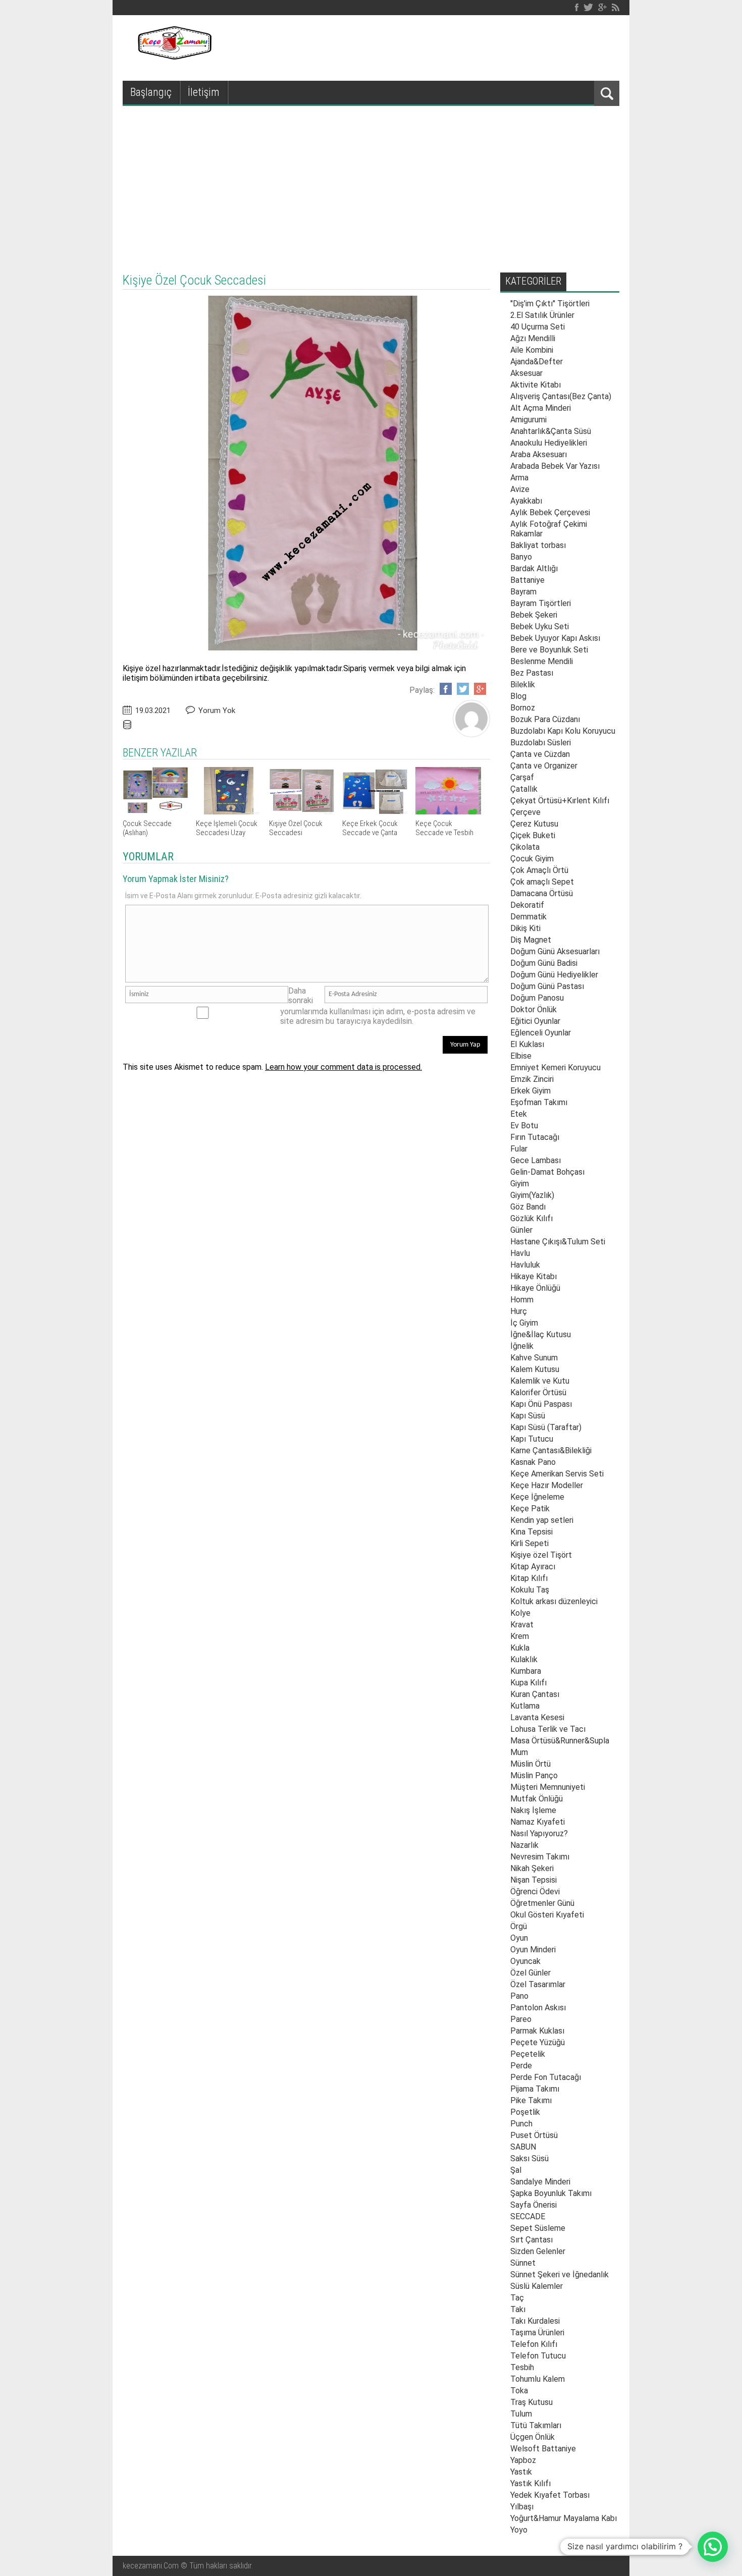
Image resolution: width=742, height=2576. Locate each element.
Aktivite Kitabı (536, 385)
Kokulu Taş (530, 1590)
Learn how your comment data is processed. (343, 1067)
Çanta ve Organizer (544, 766)
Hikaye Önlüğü (535, 1288)
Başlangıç (151, 92)
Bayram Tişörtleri (541, 603)
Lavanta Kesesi (537, 1717)
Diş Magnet (531, 940)
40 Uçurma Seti (538, 327)
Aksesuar (526, 373)
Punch (521, 2124)
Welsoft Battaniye (543, 2449)
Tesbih (522, 2367)
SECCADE (528, 2216)
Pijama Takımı (535, 2089)
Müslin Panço (534, 1775)
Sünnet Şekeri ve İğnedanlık (560, 2274)
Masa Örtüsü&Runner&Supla (560, 1741)
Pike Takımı (531, 2100)
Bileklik (523, 684)
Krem (520, 1636)
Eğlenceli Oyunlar (541, 1033)
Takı (518, 2309)
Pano (519, 1996)
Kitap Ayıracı (533, 1567)
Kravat (522, 1625)
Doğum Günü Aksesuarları (555, 951)
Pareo (521, 2019)
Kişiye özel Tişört (541, 1555)
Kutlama (525, 1706)
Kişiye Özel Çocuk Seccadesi (296, 828)
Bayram (523, 592)
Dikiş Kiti (525, 928)
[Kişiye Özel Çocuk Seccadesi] (302, 812)
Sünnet (523, 2263)
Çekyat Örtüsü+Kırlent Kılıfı (560, 801)
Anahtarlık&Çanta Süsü (551, 431)
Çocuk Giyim (532, 859)
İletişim (204, 92)
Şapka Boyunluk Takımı (551, 2193)
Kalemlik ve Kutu (540, 1381)
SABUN (523, 2147)
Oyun (519, 1938)
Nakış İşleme (533, 1810)
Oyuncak (525, 1961)
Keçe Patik (530, 1509)
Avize (520, 489)
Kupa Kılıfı (528, 1683)
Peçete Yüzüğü (538, 2042)
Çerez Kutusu (534, 824)
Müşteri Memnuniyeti (548, 1787)
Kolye (520, 1613)
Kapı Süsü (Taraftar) (546, 1427)
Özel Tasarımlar (538, 1984)
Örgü (519, 1926)
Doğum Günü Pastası (547, 986)
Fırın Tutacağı (535, 1137)
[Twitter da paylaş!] (463, 689)
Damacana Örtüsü (542, 893)
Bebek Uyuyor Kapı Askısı (555, 638)
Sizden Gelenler (538, 2251)
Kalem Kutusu (535, 1369)
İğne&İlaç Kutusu (541, 1334)
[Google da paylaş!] (480, 689)
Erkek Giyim (531, 1091)
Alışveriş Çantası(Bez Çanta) (561, 396)
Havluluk (525, 1265)
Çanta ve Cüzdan (540, 754)
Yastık (521, 2472)
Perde (521, 2066)
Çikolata (525, 847)
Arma (519, 478)
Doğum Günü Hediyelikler (554, 975)
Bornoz (523, 708)
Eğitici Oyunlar (535, 1021)
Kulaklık (524, 1659)
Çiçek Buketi (533, 835)
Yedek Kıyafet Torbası (550, 2495)
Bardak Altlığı (534, 568)
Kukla (520, 1648)
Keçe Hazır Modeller (547, 1485)
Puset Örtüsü (534, 2135)
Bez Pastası (532, 673)
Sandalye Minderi (540, 2182)
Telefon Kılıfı (534, 2344)
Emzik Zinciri (532, 1079)
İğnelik (522, 1346)
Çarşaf (522, 777)
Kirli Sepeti (529, 1543)
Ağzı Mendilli (533, 338)
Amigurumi (528, 420)
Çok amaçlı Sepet (542, 882)
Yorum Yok (217, 710)
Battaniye (527, 580)
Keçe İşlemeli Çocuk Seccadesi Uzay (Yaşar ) (227, 833)
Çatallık (524, 789)
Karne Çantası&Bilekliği (551, 1450)
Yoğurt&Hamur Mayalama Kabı (564, 2518)
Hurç (519, 1311)
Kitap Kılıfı (529, 1578)
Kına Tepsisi (532, 1532)
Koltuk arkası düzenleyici (554, 1601)
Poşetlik (525, 2112)
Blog (518, 696)
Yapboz (523, 2460)
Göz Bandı (528, 1207)
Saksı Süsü (529, 2158)
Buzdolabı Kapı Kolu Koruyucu (563, 731)
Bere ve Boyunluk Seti (549, 650)
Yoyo (519, 2530)
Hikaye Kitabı (534, 1276)
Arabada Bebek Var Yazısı (555, 466)
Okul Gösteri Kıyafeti (547, 1915)
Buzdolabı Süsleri (541, 743)
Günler (521, 1230)
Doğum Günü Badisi (544, 963)
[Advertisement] (371, 182)
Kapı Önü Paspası (541, 1404)
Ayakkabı (526, 501)
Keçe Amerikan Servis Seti (557, 1474)
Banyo (521, 557)
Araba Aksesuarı (539, 454)
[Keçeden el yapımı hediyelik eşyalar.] (173, 57)
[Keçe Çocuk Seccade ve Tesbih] (448, 812)
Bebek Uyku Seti (540, 626)
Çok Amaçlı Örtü (539, 870)
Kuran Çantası (535, 1694)
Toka (519, 2391)
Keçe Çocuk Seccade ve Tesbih (444, 828)
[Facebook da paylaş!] (446, 689)
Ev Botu (524, 1126)
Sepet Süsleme (538, 2228)
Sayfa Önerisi (534, 2205)
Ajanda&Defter (537, 362)
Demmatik (528, 917)
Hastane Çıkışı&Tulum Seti (558, 1242)
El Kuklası (527, 1044)
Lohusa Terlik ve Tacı (548, 1729)
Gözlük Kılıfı (532, 1218)
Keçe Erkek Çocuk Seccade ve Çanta (370, 828)
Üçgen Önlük (533, 2437)
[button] (713, 2547)
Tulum (521, 2414)
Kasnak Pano (533, 1462)
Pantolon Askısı (538, 2008)
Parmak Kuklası (537, 2031)
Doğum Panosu (537, 998)
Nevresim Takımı (540, 1857)
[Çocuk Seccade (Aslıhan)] (155, 812)
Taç (517, 2298)
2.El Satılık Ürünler (542, 315)
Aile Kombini (532, 350)
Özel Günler (531, 1973)
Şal (516, 2170)
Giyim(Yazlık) (532, 1195)
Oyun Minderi (533, 1950)
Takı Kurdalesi (535, 2321)
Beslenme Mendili (542, 661)
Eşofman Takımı (539, 1102)
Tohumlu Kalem (538, 2379)
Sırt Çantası (532, 2240)
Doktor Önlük (534, 1009)
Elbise (521, 1056)
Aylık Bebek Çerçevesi (550, 512)
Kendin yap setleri (542, 1520)
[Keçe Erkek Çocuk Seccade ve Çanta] (375, 812)
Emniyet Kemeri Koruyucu (555, 1067)
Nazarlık (524, 1845)
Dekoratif (527, 905)
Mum (519, 1752)
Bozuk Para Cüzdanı (545, 719)
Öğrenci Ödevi (535, 1892)
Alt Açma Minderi (541, 408)
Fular (519, 1149)
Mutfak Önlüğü (537, 1799)
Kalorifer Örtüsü (538, 1392)
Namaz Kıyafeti (538, 1822)
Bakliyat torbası (538, 545)
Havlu (520, 1253)
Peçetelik (528, 2054)
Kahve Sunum (534, 1358)
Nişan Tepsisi (534, 1880)
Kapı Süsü (528, 1416)
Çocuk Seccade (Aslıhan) (147, 828)
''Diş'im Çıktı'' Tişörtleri (550, 304)
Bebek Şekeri (534, 615)
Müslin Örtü (531, 1764)
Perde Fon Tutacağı (546, 2077)
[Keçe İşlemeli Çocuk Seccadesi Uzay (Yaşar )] (229, 812)
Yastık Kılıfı (531, 2483)
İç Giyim (524, 1323)
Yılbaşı (522, 2507)
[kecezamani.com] (471, 734)
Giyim (520, 1184)
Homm (522, 1300)
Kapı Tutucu (532, 1439)
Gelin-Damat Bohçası (547, 1172)
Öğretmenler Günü (542, 1903)
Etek (519, 1114)
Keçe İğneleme (537, 1497)
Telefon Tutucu (538, 2356)
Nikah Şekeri (532, 1868)
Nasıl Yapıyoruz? (539, 1833)
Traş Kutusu (532, 2402)
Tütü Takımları (536, 2425)
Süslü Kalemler (537, 2286)
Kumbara (526, 1671)
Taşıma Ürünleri (537, 2333)
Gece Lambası (536, 1160)
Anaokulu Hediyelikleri (549, 443)
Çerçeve (525, 812)
